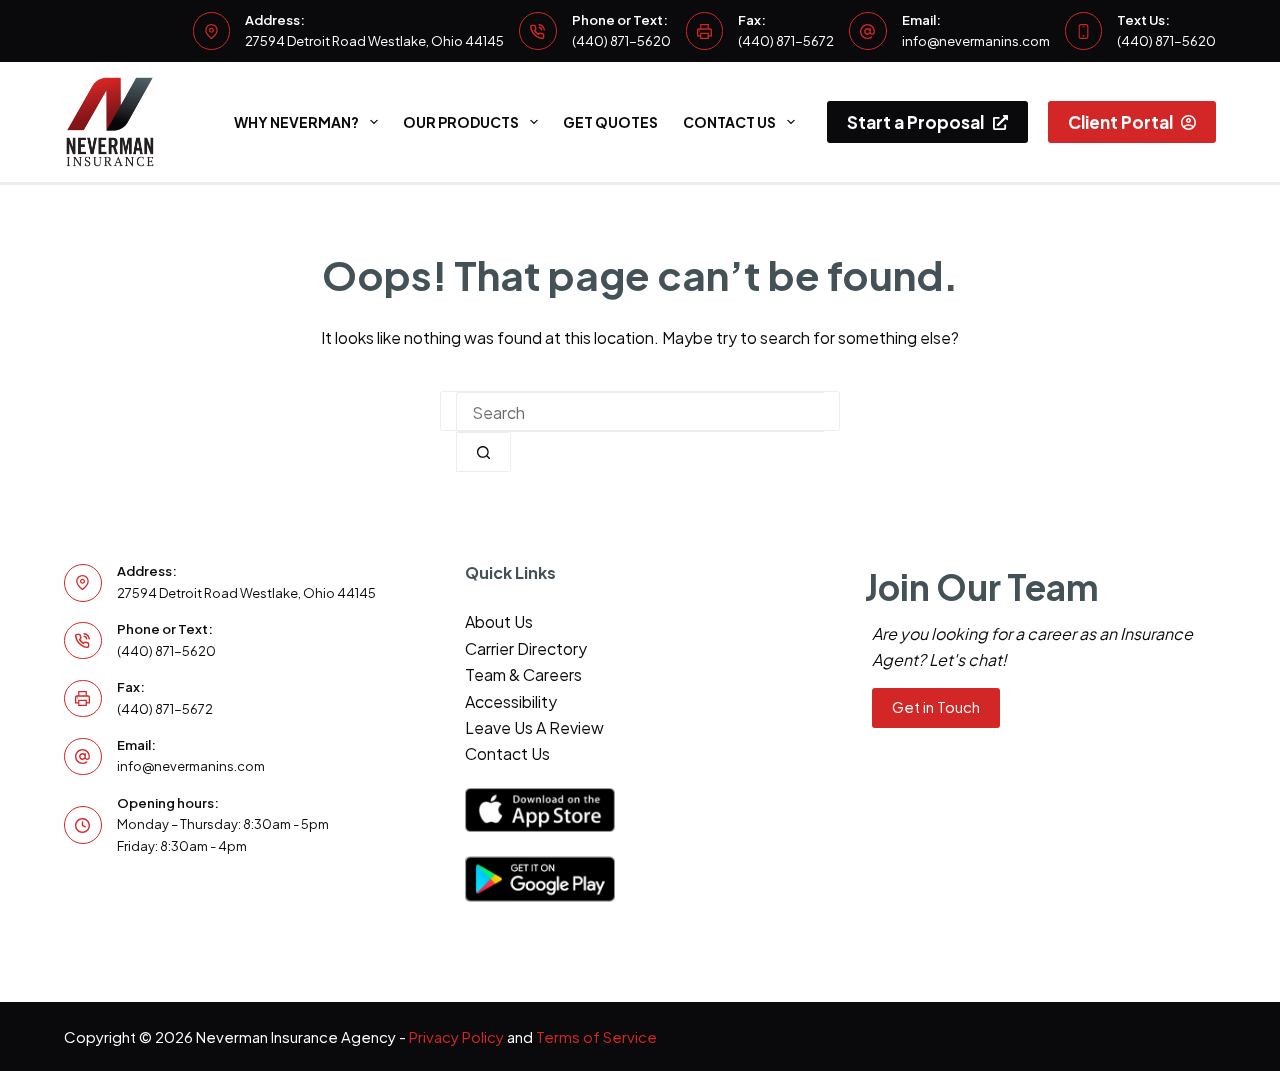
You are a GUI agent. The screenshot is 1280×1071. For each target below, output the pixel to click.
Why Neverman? (296, 122)
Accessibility (511, 701)
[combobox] (640, 412)
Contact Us (729, 122)
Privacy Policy (456, 1036)
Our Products (461, 122)
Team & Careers (523, 674)
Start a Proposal (915, 122)
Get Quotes (610, 122)
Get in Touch (936, 706)
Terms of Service (596, 1036)
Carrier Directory (526, 648)
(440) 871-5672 (786, 41)
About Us (499, 621)
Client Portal (1120, 122)
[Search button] (483, 452)
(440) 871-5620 (621, 41)
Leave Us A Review (534, 727)
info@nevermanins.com (976, 41)
